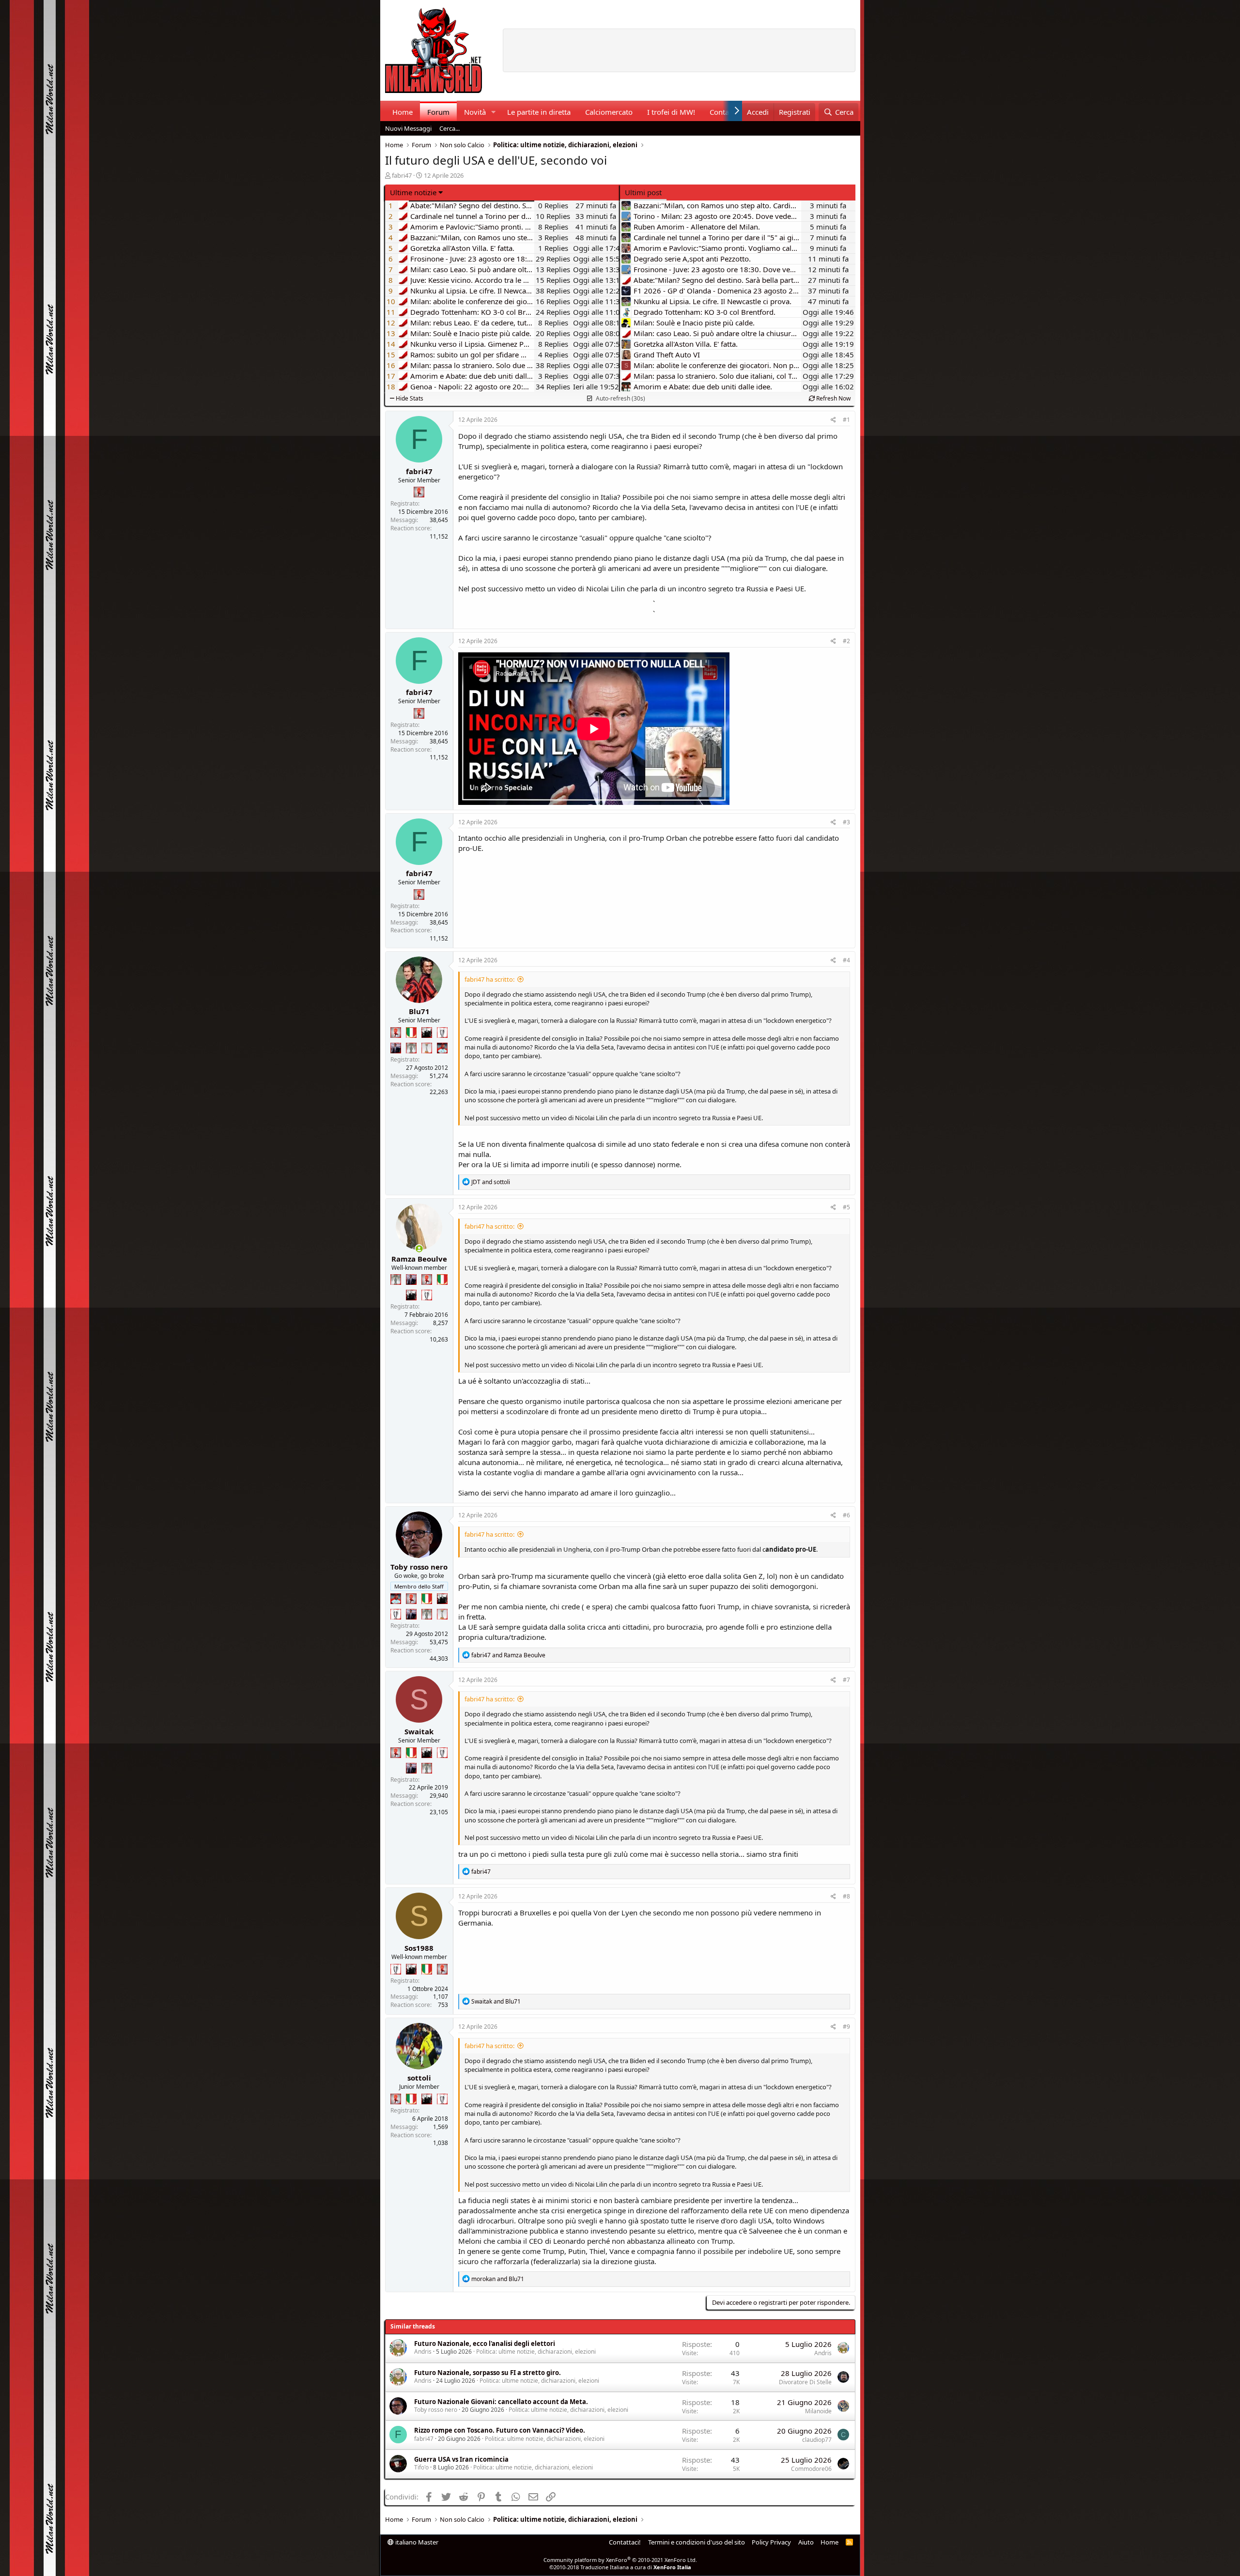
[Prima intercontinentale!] (427, 1048)
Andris (423, 2352)
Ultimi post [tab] (643, 192)
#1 (846, 420)
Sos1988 (419, 1948)
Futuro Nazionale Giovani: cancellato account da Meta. (501, 2402)
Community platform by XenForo (620, 2560)
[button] (493, 112)
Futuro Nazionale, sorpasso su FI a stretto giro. (488, 2373)
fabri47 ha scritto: (489, 979)
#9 (846, 2027)
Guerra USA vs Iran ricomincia (461, 2459)
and (491, 1182)
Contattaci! (625, 2542)
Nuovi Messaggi (408, 128)
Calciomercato (609, 112)
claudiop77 (817, 2440)
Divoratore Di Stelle (805, 2382)
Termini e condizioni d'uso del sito (697, 2542)
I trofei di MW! (671, 112)
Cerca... (449, 128)
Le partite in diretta (539, 112)
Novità (475, 112)
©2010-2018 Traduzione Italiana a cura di (620, 2567)
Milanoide (818, 2411)
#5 (846, 1207)
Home (403, 112)
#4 (846, 960)
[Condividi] (833, 420)
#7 (846, 1680)
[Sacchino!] (442, 1048)
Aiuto (806, 2542)
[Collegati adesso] (419, 1249)
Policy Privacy (771, 2542)
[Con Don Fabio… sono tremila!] (396, 1048)
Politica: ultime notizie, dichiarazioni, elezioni (536, 2352)
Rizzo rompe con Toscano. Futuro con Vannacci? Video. (500, 2430)
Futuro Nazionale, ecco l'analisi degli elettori (485, 2344)
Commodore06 (811, 2469)
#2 (846, 641)
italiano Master (416, 2542)
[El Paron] (427, 1033)
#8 (846, 1896)
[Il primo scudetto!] (411, 1033)
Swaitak (419, 1731)
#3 (846, 822)
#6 (846, 1515)
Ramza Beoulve (419, 1259)
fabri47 (402, 175)
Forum (438, 112)
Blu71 (419, 1011)
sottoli (419, 2078)
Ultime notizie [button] (413, 192)
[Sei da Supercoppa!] (411, 1048)
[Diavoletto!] (419, 492)
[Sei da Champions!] (442, 1033)
